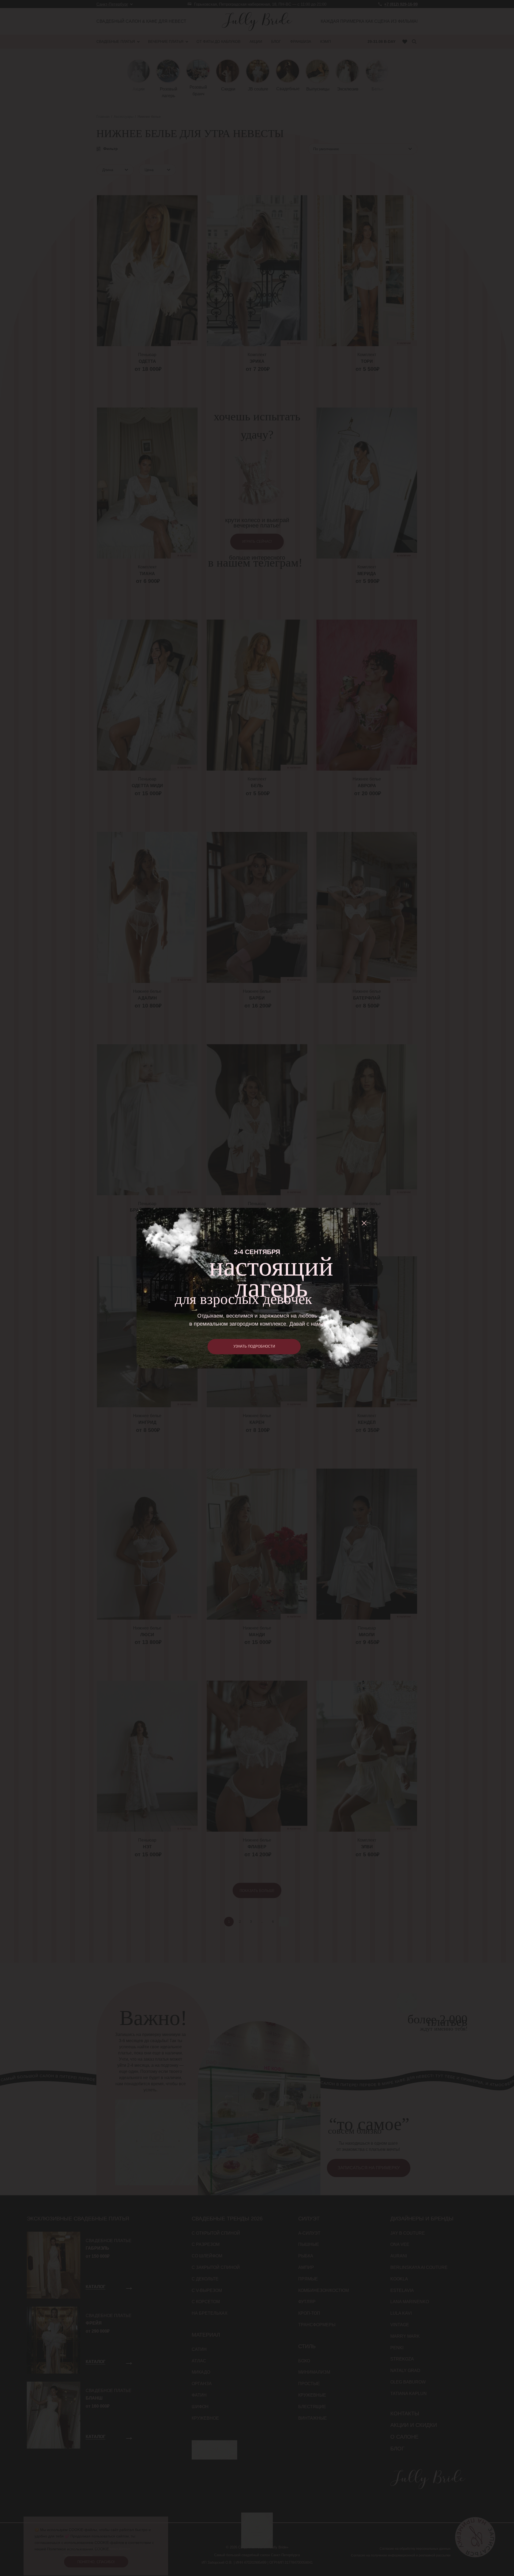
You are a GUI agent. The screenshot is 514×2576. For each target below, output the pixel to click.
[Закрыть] (364, 1223)
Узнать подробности (254, 1346)
